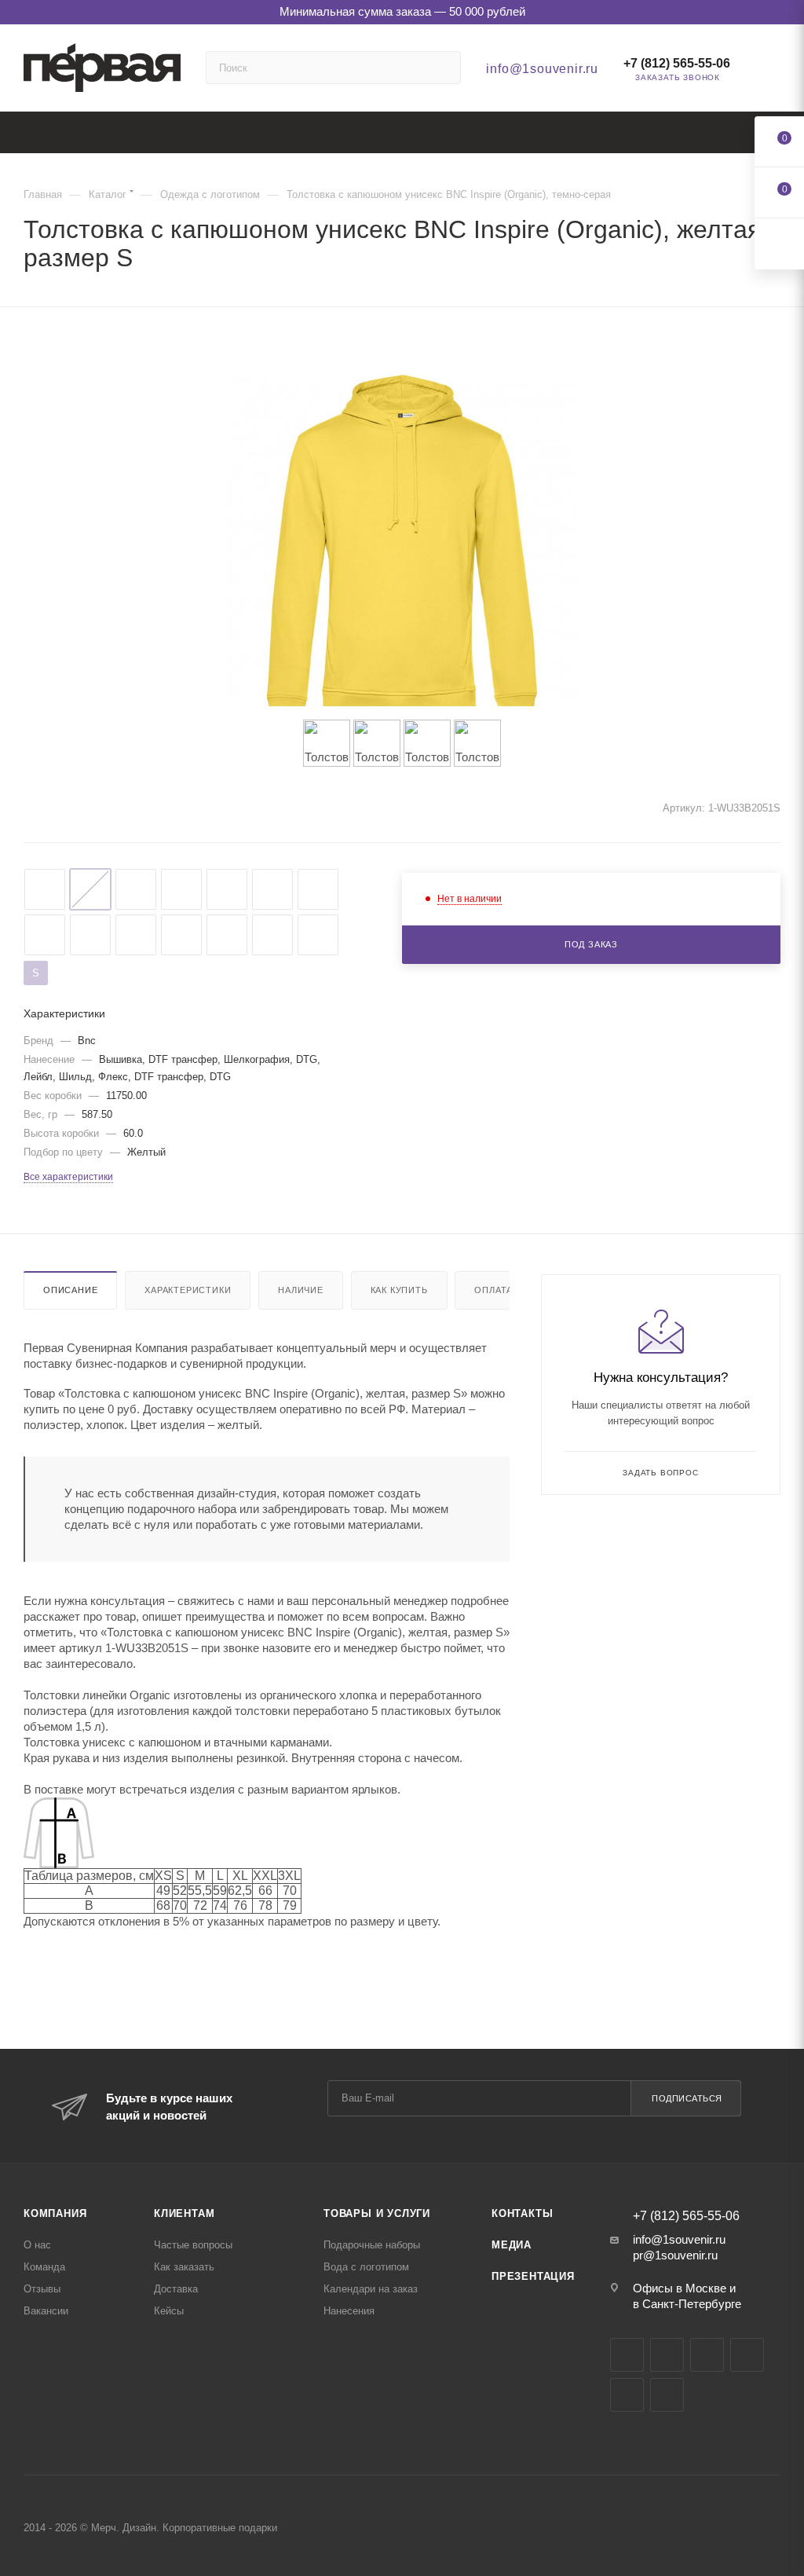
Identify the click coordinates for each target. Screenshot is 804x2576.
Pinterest (667, 2395)
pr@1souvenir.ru (675, 2255)
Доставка (176, 2289)
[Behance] (747, 2355)
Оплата (493, 1290)
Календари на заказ (371, 2289)
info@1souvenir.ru (542, 69)
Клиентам (184, 2213)
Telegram (667, 2355)
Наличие (301, 1290)
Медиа (512, 2245)
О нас (37, 2245)
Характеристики (188, 1290)
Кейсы (169, 2311)
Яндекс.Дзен (627, 2395)
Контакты (522, 2213)
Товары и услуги (377, 2213)
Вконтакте (627, 2355)
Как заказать (184, 2267)
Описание (70, 1290)
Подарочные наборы (372, 2245)
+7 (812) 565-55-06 (677, 63)
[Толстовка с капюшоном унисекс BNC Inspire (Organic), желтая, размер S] (402, 550)
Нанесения (349, 2311)
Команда (44, 2267)
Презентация (533, 2276)
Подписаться (687, 2098)
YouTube (707, 2355)
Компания (55, 2213)
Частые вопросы (193, 2245)
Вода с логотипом (366, 2267)
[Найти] (442, 68)
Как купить (399, 1290)
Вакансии (46, 2311)
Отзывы (42, 2289)
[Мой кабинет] (773, 71)
